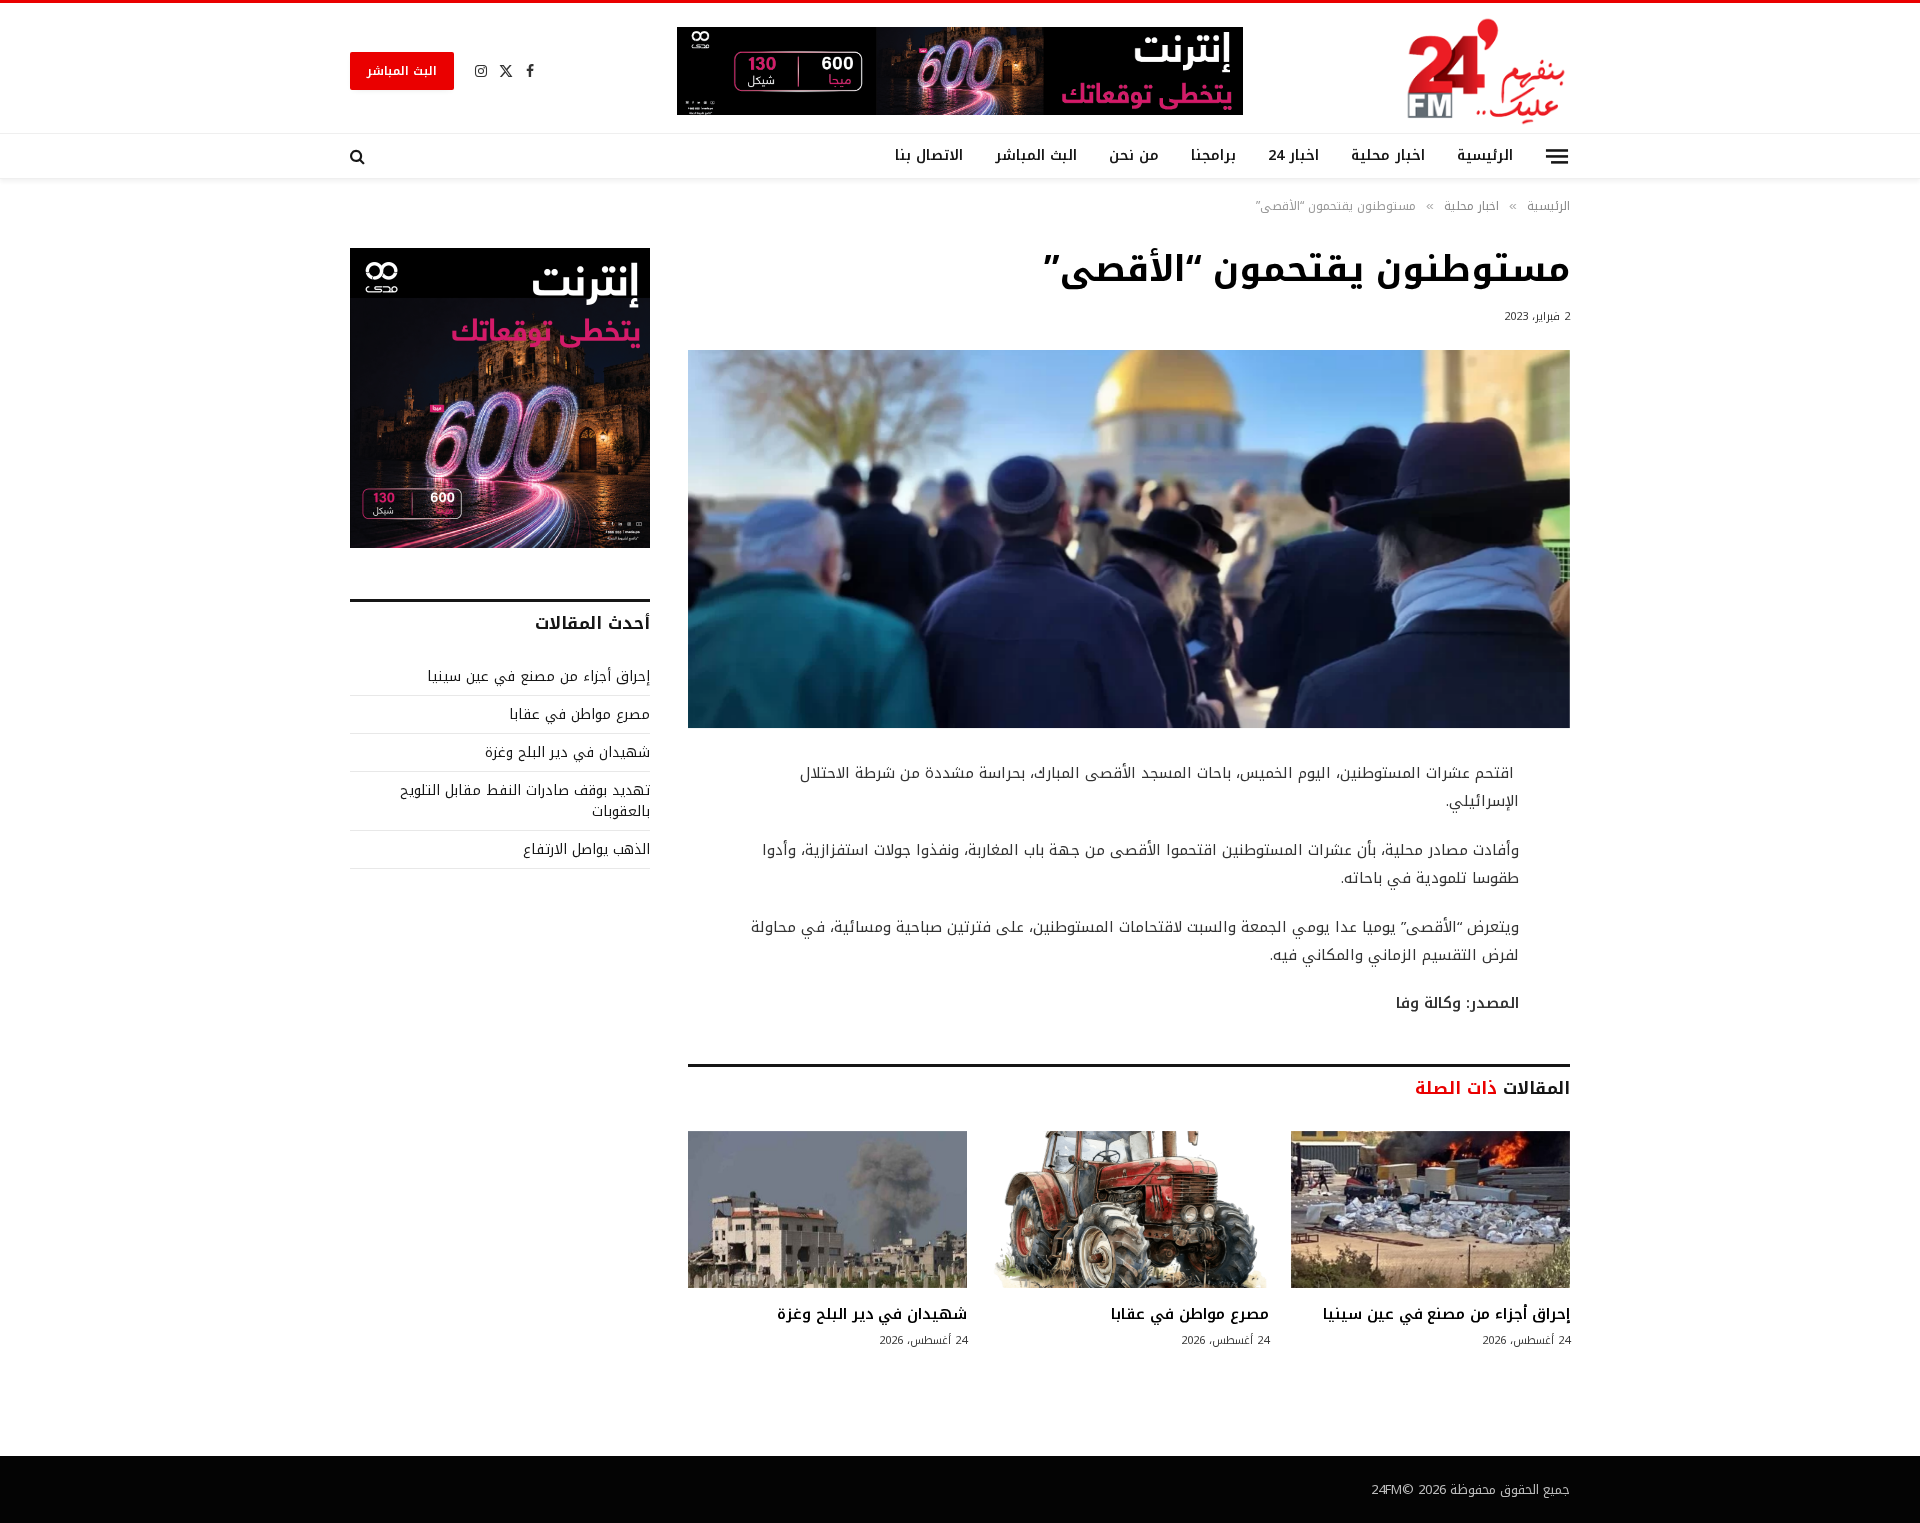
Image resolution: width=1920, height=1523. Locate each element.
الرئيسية (1485, 155)
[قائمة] (1557, 155)
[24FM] (1486, 70)
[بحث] (359, 156)
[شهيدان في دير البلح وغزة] (827, 1209)
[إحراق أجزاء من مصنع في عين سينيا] (1430, 1209)
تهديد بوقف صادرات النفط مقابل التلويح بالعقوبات (525, 801)
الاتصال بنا (929, 155)
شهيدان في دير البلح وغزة (872, 1314)
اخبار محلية (1388, 155)
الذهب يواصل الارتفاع (586, 849)
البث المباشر (402, 71)
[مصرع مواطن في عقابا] (1128, 1209)
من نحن (1134, 155)
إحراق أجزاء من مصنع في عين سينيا (1446, 1314)
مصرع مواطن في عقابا (1189, 1314)
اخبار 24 (1293, 155)
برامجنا (1213, 155)
